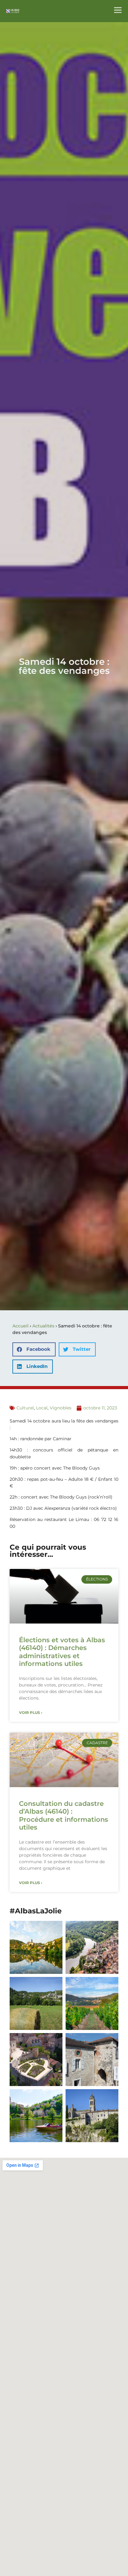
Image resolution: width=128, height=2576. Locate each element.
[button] (34, 1349)
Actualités (43, 1326)
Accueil (21, 1326)
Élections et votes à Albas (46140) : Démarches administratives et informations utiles (62, 1652)
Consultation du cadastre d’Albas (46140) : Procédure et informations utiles (64, 1815)
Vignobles (61, 1408)
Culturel (25, 1408)
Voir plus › (31, 1713)
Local (42, 1408)
